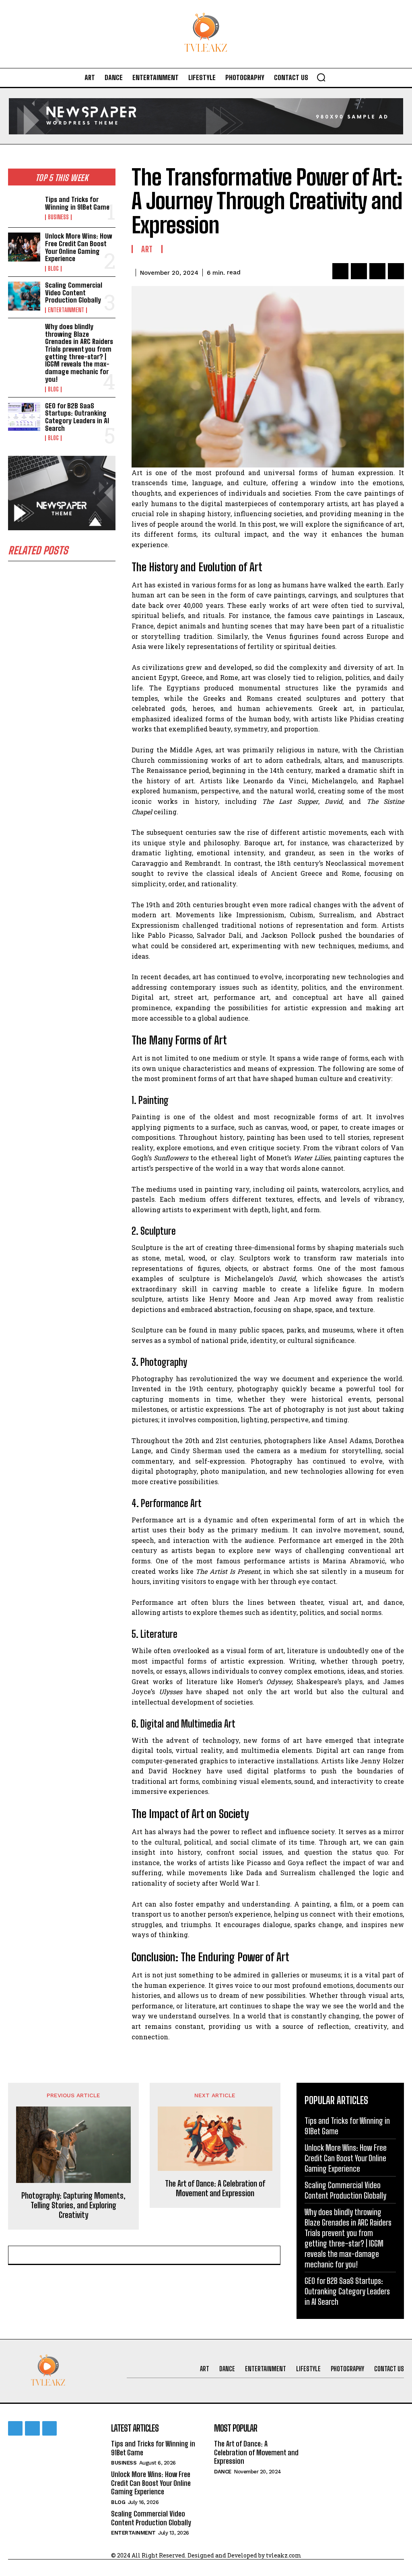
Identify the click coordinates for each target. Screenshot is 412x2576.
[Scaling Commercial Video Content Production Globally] (24, 296)
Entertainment (66, 310)
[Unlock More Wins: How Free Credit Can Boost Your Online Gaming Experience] (24, 247)
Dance (223, 2472)
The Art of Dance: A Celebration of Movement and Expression (215, 2188)
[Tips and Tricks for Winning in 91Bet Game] (24, 208)
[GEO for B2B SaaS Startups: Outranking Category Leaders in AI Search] (24, 417)
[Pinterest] (377, 271)
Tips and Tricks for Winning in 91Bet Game (77, 203)
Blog (53, 269)
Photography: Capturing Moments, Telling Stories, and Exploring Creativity (73, 2205)
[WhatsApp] (396, 271)
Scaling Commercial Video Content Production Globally (74, 292)
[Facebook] (340, 271)
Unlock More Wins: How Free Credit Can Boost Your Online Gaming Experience (79, 247)
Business (58, 217)
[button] (321, 77)
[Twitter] (359, 271)
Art (147, 249)
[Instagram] (32, 2428)
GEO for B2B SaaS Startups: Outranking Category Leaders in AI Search (77, 417)
